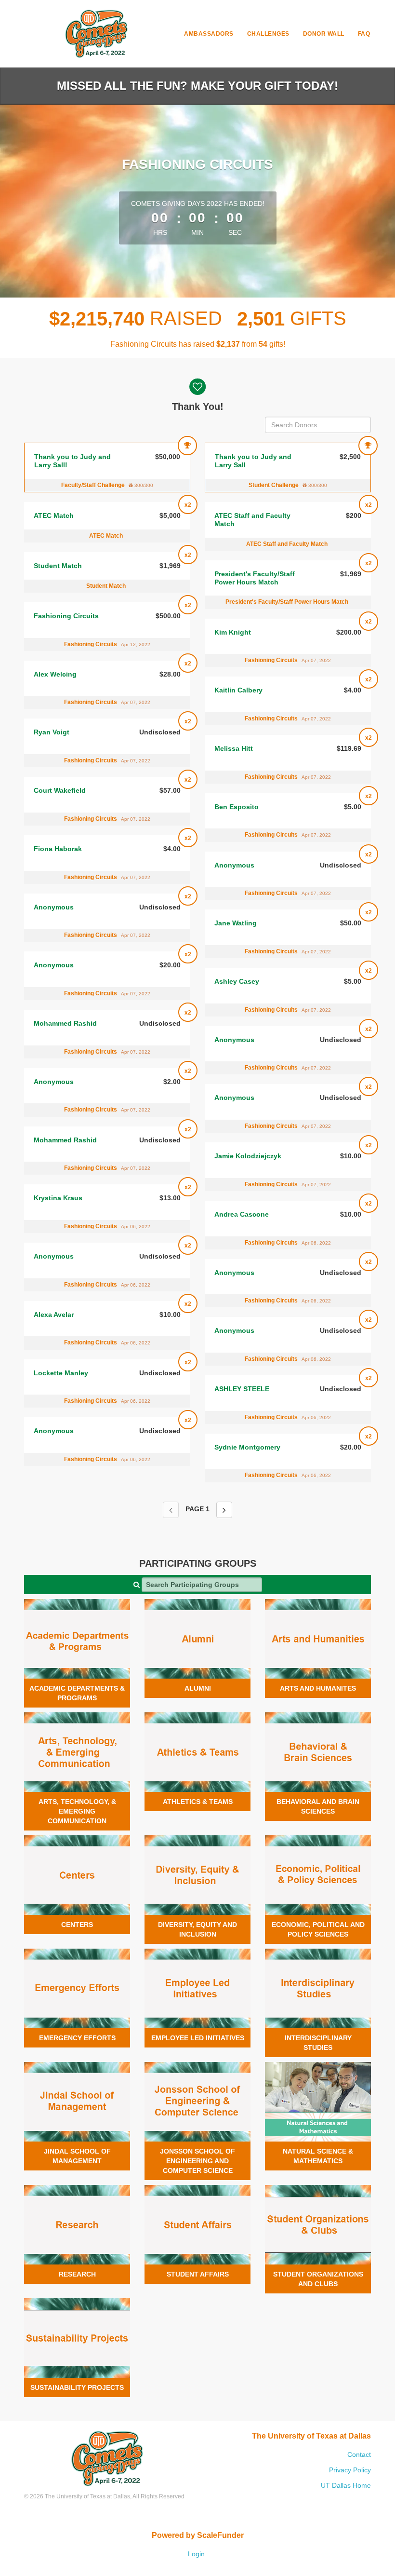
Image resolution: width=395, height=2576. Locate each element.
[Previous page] (171, 1510)
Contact (359, 2454)
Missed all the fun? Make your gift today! (197, 86)
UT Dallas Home (346, 2485)
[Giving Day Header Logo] (96, 34)
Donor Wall (324, 34)
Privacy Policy (350, 2470)
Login (196, 2554)
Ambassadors (209, 34)
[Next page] (224, 1510)
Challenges (268, 34)
